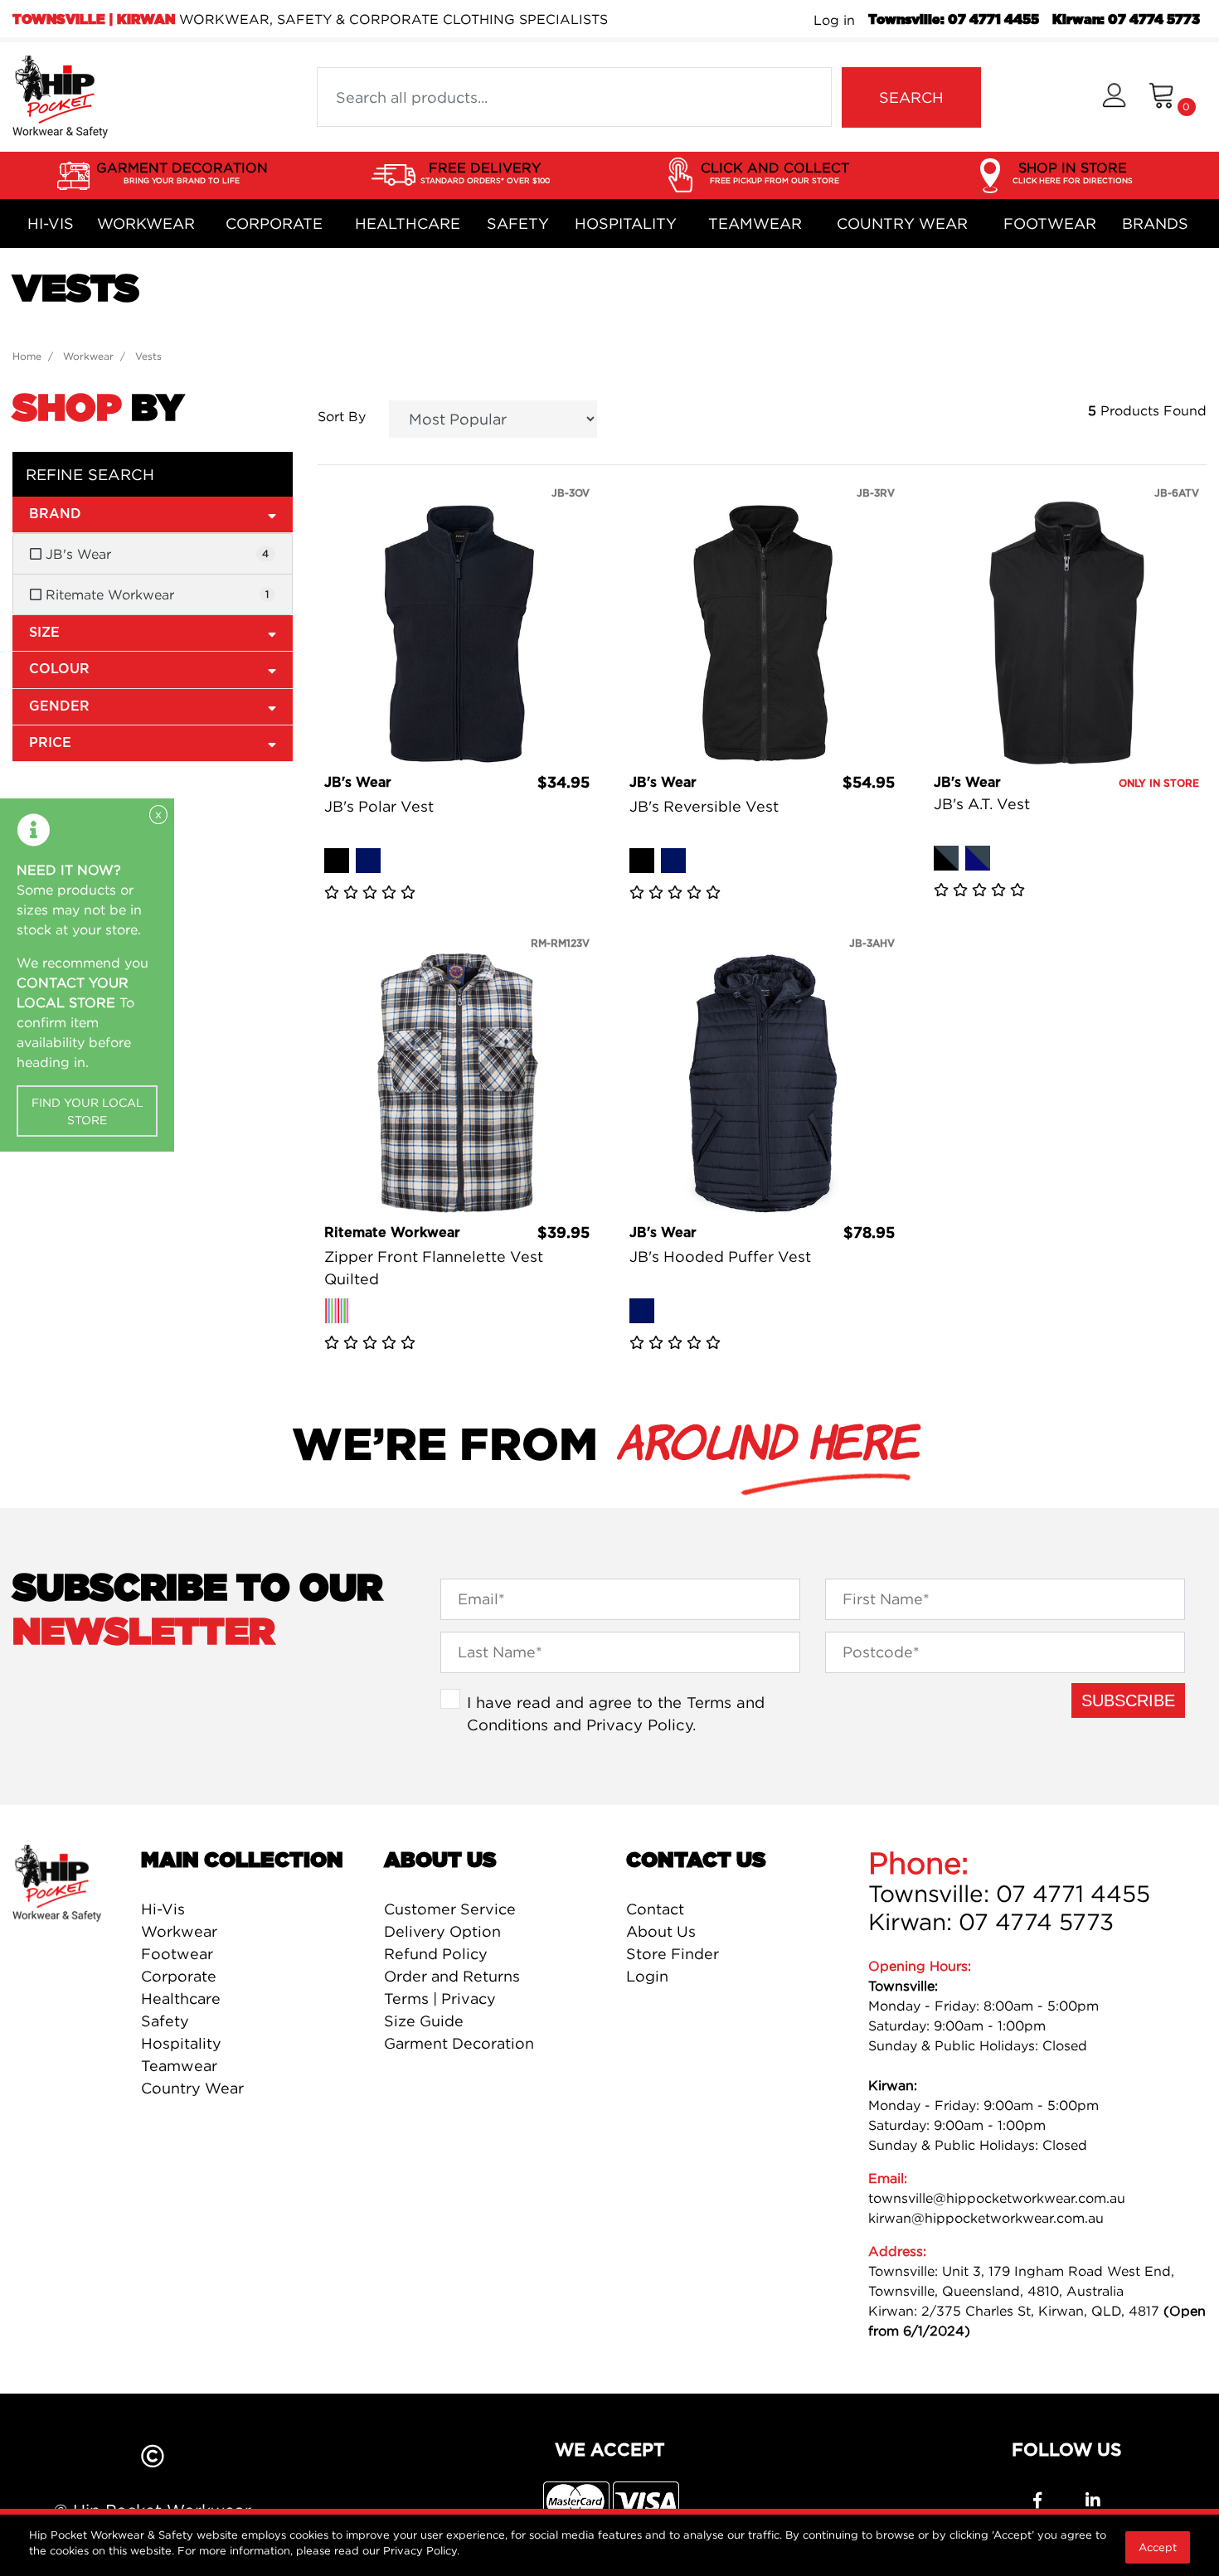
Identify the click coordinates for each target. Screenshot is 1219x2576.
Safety (518, 223)
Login (647, 1976)
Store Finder (673, 1954)
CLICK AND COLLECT (775, 172)
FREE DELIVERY (485, 172)
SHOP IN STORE (1073, 172)
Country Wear (902, 223)
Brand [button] (55, 514)
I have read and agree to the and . (616, 1714)
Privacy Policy (639, 1725)
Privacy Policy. (421, 2550)
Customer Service (450, 1909)
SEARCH (911, 97)
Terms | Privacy (440, 1999)
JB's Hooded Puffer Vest (720, 1256)
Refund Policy (436, 1954)
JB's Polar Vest (379, 806)
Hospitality (626, 223)
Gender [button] (59, 706)
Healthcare (408, 223)
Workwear (146, 223)
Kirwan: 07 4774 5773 (1126, 20)
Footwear (1050, 223)
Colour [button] (59, 669)
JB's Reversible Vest (704, 806)
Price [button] (50, 743)
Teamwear (755, 223)
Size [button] (44, 633)
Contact (655, 1909)
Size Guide (424, 2021)
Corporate (274, 223)
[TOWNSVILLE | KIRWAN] (60, 95)
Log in (834, 20)
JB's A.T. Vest (982, 804)
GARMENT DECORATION (182, 172)
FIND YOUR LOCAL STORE (87, 1111)
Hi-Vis (51, 223)
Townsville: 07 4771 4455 (954, 20)
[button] (1114, 97)
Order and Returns (452, 1976)
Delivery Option (442, 1931)
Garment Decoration (459, 2043)
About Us (661, 1931)
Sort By (342, 416)
